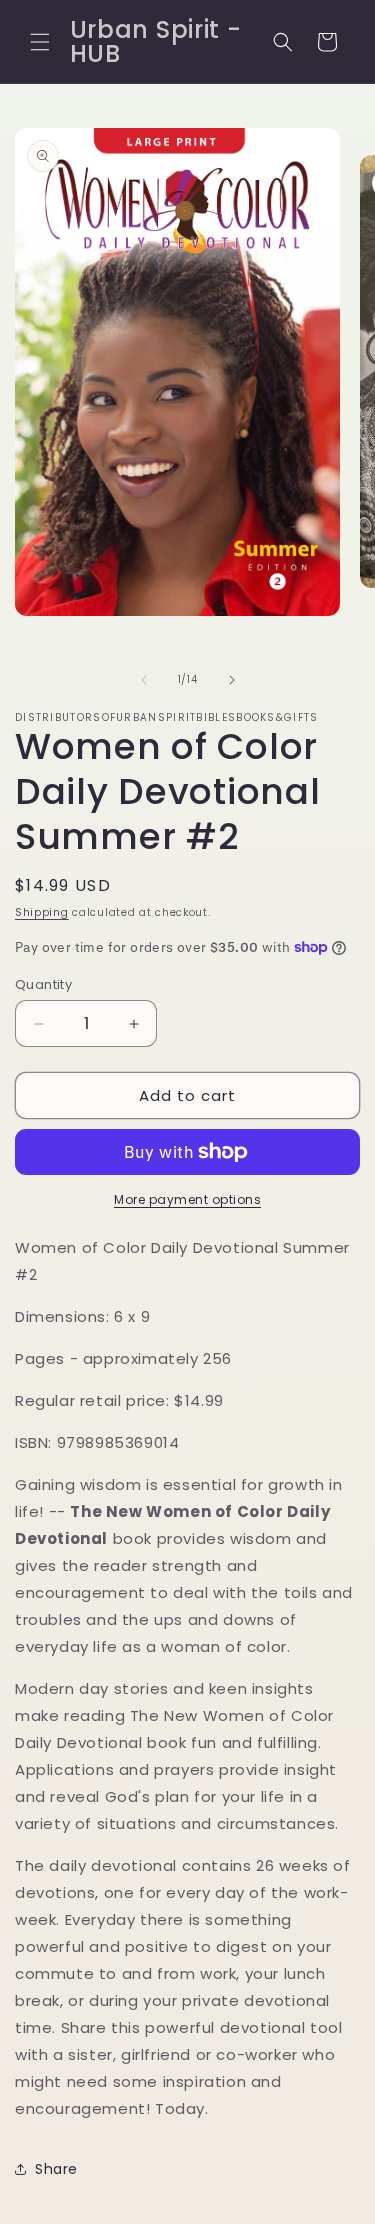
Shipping (42, 912)
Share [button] (56, 2169)
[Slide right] (232, 680)
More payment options (187, 1199)
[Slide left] (144, 680)
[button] (40, 42)
